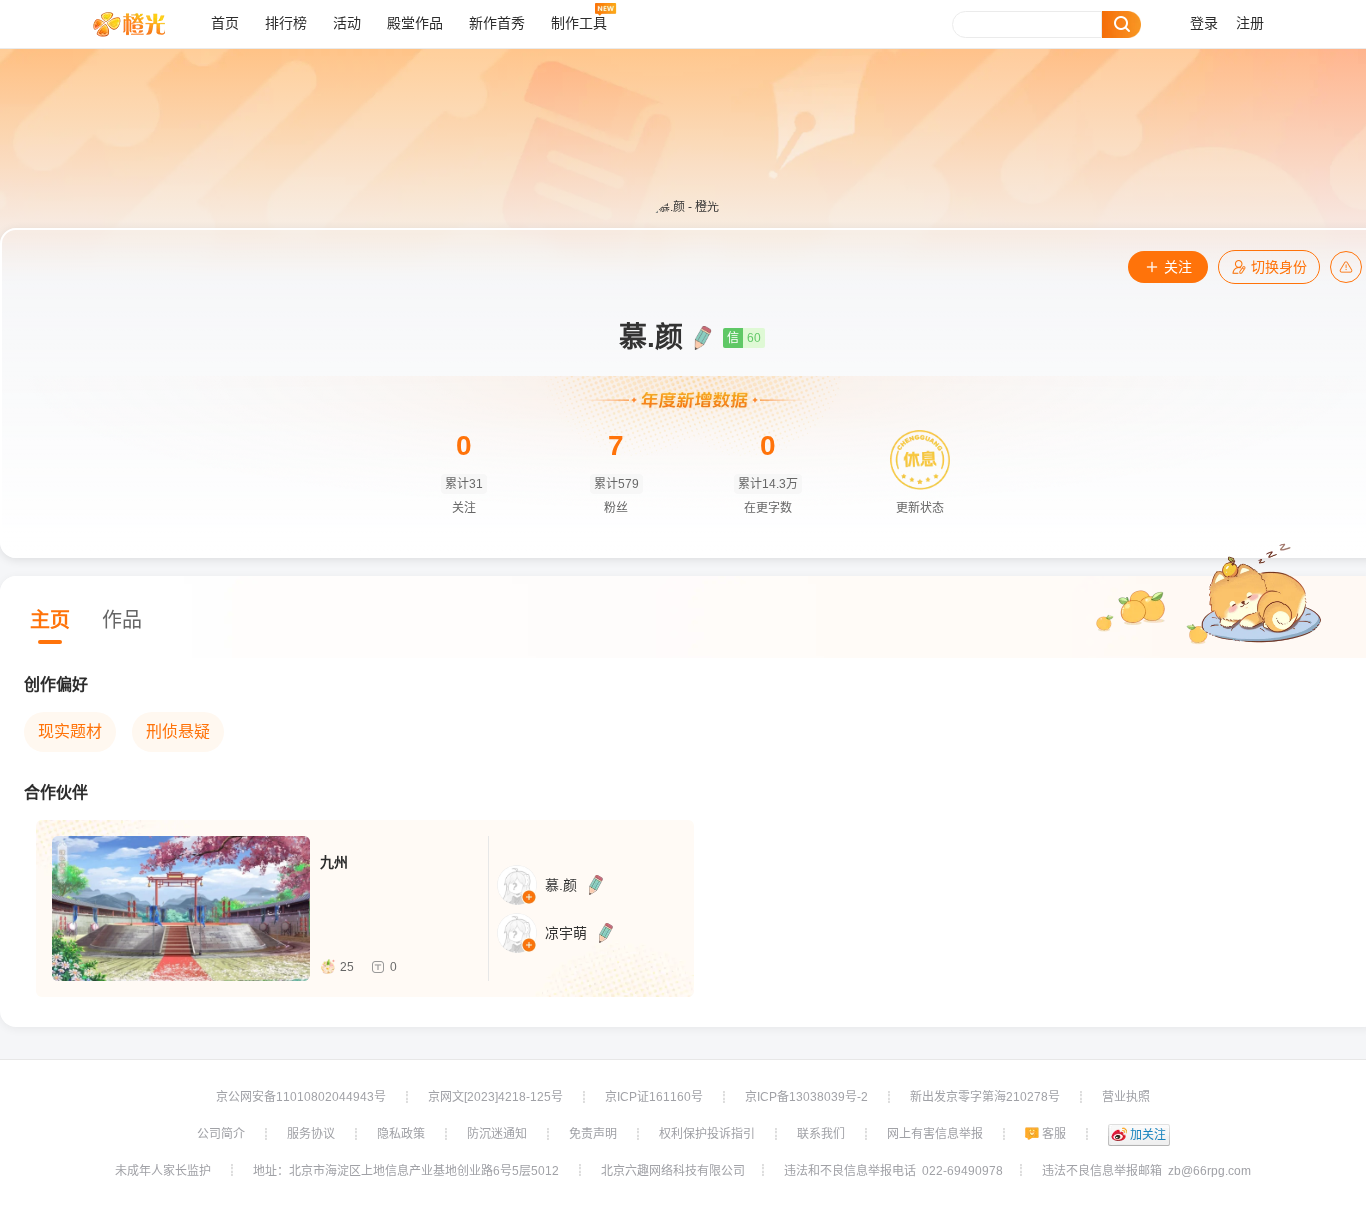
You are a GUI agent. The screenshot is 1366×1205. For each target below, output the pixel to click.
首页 (225, 23)
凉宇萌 (566, 933)
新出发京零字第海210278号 (985, 1097)
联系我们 (821, 1134)
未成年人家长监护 (163, 1171)
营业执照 (1126, 1097)
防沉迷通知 (497, 1134)
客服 (1054, 1134)
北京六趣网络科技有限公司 (673, 1171)
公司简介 (221, 1134)
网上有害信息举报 (935, 1134)
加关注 (1148, 1135)
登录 (1204, 23)
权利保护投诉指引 (707, 1134)
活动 (347, 23)
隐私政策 (401, 1134)
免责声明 (593, 1134)
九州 (334, 862)
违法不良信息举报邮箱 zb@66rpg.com (1146, 1171)
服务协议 (311, 1134)
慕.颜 (561, 885)
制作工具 (579, 23)
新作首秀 (497, 23)
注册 (1250, 23)
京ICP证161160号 (654, 1097)
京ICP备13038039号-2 (806, 1097)
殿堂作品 (415, 23)
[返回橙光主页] (144, 24)
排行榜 (286, 23)
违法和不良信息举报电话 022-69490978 (893, 1171)
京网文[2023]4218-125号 (495, 1097)
